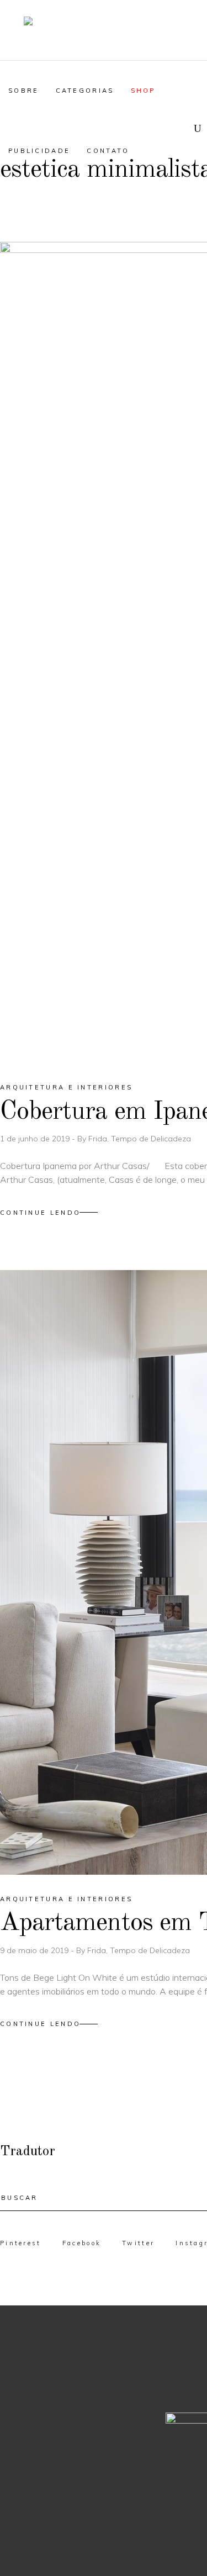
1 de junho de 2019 (36, 1139)
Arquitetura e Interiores (66, 1087)
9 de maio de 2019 (35, 1950)
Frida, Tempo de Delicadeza (140, 1139)
